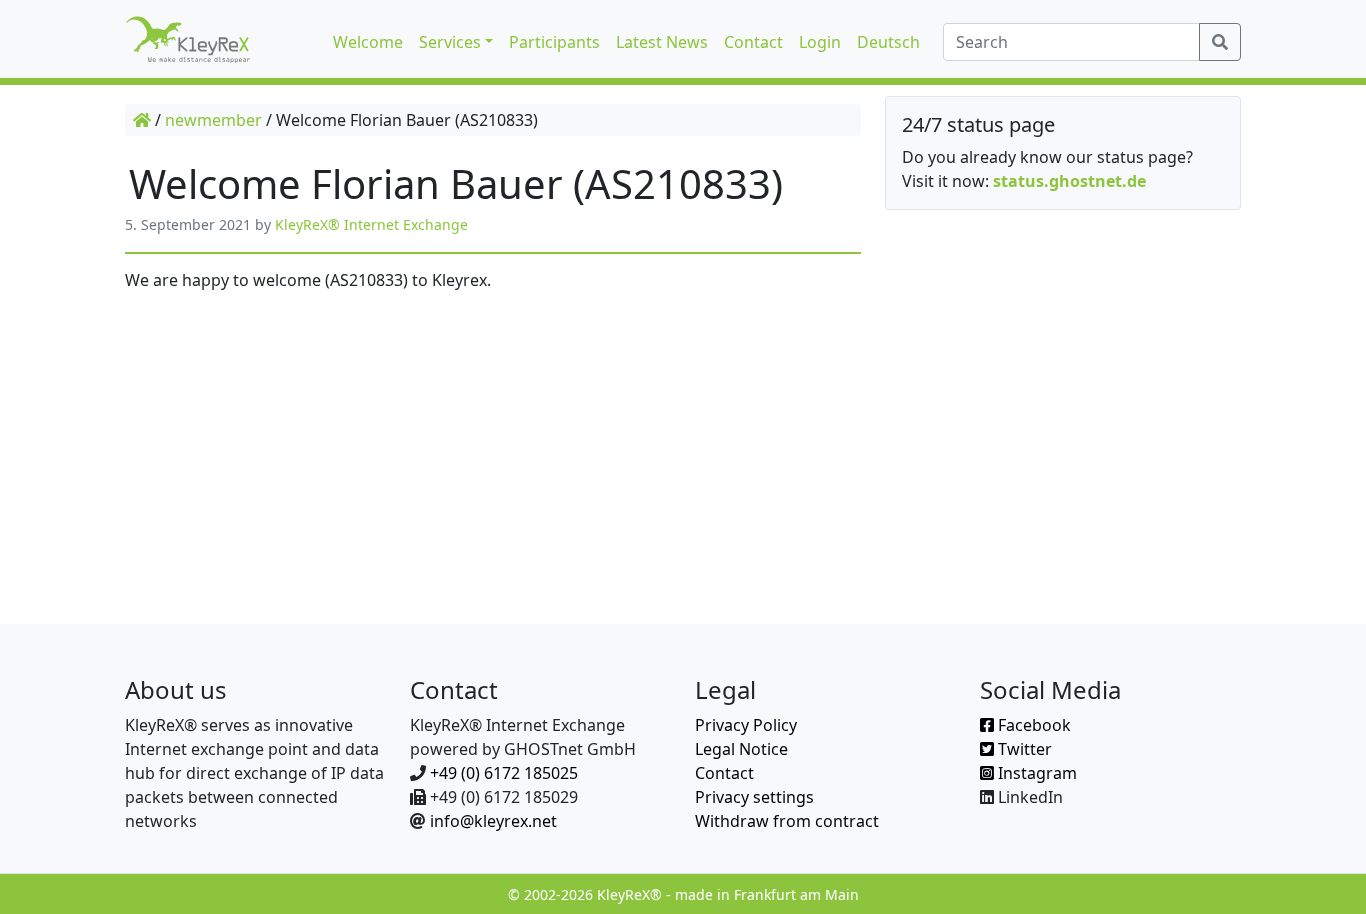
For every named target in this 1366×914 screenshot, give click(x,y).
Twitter (1023, 749)
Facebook (1032, 725)
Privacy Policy (746, 725)
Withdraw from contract (787, 821)
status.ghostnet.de (1069, 181)
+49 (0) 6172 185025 (504, 773)
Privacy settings (754, 797)
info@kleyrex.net (493, 821)
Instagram (1035, 773)
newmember (213, 120)
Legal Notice (741, 749)
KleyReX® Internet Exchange (371, 224)
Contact (724, 773)
